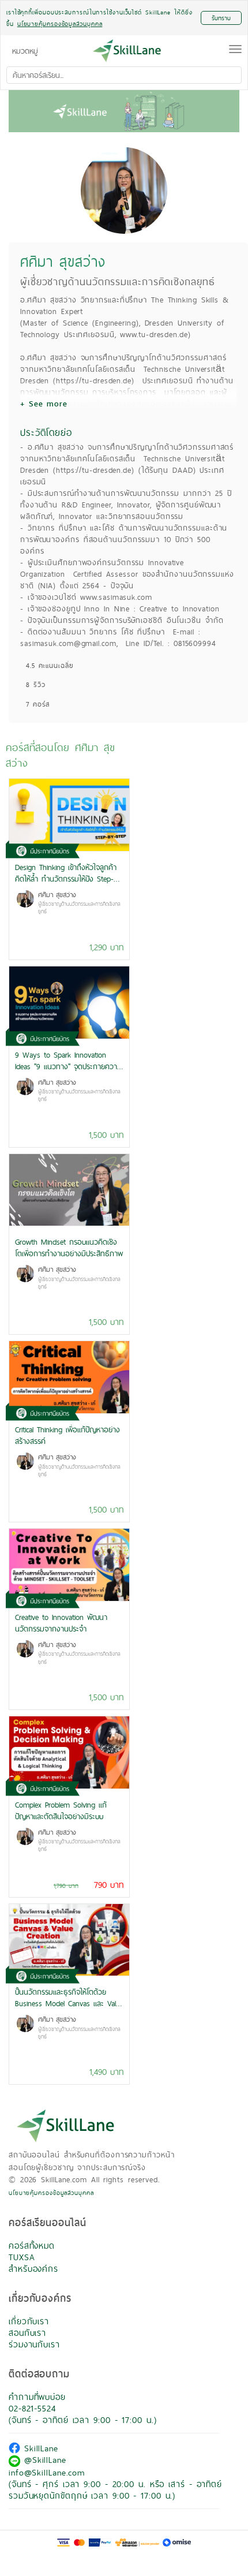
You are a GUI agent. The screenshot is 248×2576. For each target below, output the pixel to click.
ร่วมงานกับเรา (34, 2344)
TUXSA (22, 2257)
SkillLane (39, 2448)
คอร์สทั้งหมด (32, 2245)
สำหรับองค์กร (33, 2269)
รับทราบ (221, 18)
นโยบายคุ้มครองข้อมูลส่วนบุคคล (51, 2193)
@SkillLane (43, 2460)
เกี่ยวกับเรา (29, 2321)
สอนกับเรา (27, 2333)
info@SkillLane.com (47, 2472)
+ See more (44, 404)
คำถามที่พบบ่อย (37, 2397)
